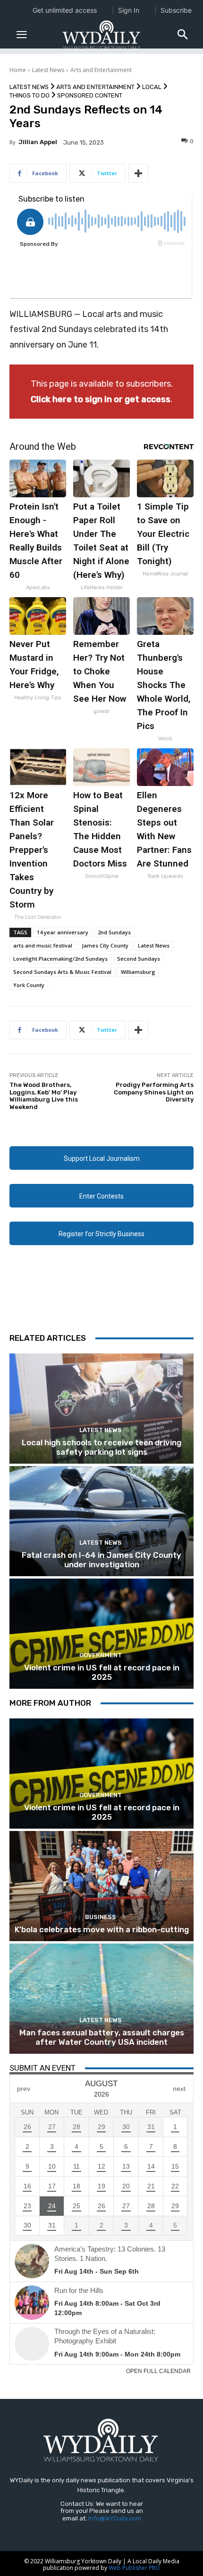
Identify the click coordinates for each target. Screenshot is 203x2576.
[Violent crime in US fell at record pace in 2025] (101, 1634)
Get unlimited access (65, 10)
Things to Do (30, 95)
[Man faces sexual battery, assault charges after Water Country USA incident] (101, 1999)
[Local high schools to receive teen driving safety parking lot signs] (101, 1409)
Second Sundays (139, 959)
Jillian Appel (38, 142)
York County (29, 985)
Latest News (48, 70)
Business (101, 1917)
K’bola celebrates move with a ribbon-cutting (102, 1929)
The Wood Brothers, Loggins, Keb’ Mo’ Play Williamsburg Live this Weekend (44, 1096)
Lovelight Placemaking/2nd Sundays (60, 959)
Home (18, 70)
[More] (138, 173)
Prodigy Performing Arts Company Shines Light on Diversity (154, 1092)
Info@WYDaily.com (115, 2518)
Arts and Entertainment (101, 70)
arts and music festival (43, 945)
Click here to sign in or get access (101, 399)
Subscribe (176, 10)
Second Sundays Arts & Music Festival (62, 972)
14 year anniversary (63, 932)
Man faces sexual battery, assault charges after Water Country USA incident (102, 2037)
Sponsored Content (90, 95)
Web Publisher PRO (134, 2568)
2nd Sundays (114, 932)
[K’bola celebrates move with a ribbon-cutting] (101, 1886)
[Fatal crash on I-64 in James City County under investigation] (101, 1521)
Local (152, 87)
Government (101, 1655)
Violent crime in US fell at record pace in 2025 (102, 1672)
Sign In (129, 10)
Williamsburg (138, 972)
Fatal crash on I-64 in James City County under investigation (101, 1560)
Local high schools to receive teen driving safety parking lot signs (101, 1447)
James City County (105, 945)
